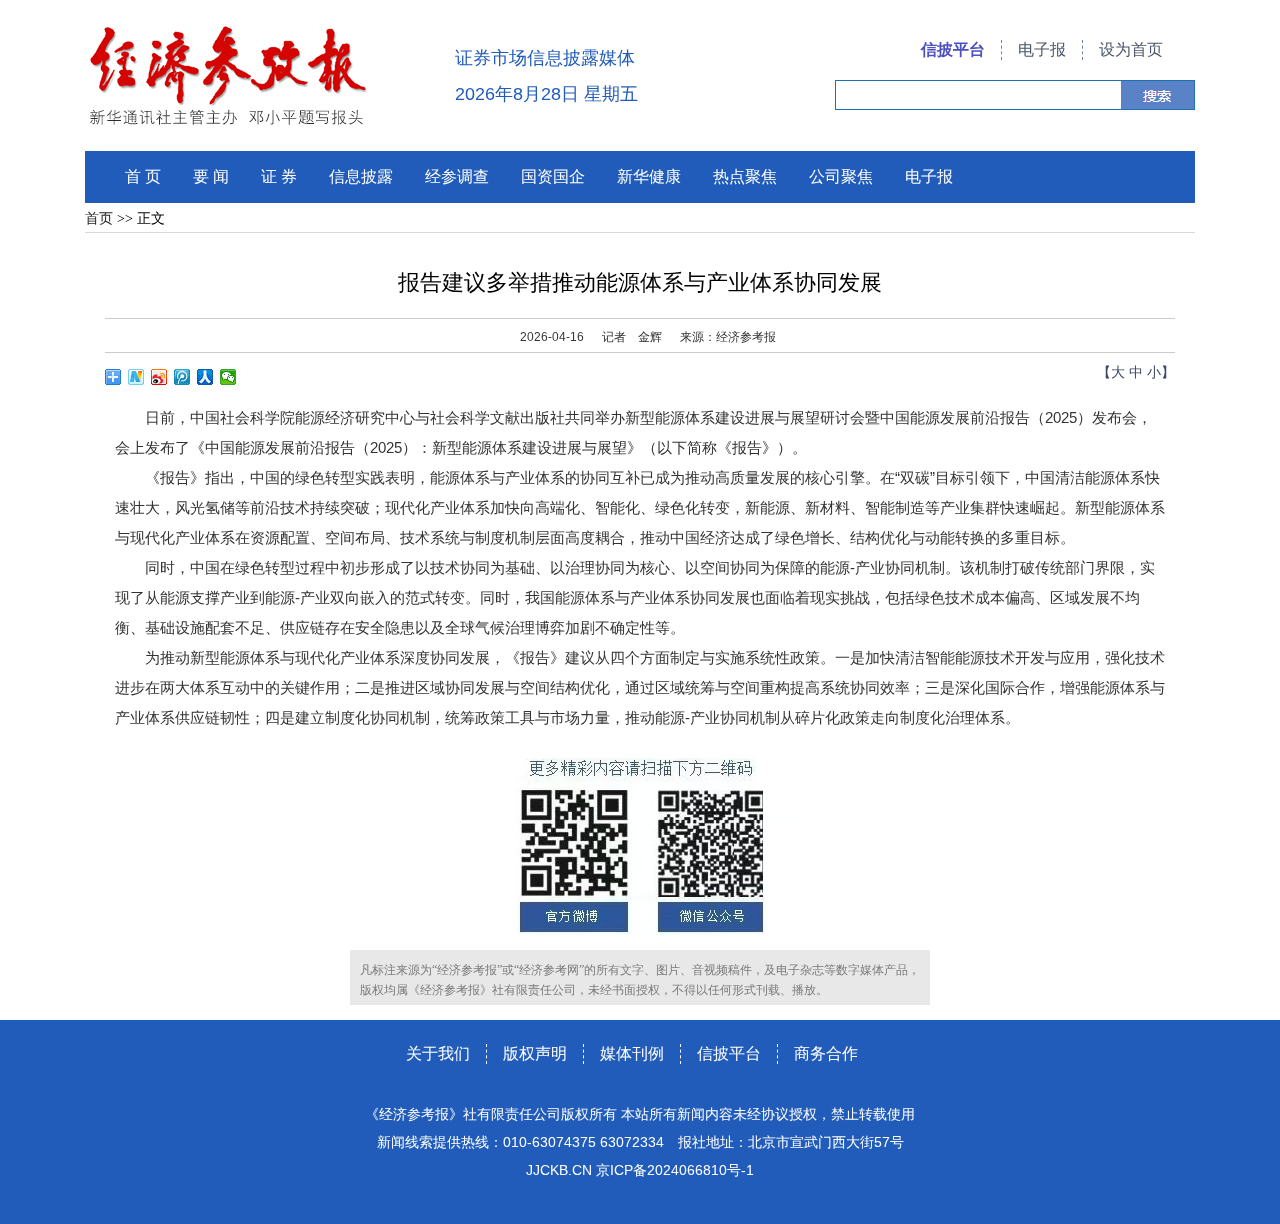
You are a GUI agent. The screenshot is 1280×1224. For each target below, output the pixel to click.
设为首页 (1131, 49)
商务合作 (826, 1053)
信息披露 (361, 176)
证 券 (279, 176)
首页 (99, 218)
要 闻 (211, 176)
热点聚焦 (745, 176)
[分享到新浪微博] (159, 377)
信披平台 (953, 49)
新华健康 (649, 176)
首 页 (143, 176)
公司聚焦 (841, 176)
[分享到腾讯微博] (182, 377)
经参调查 (457, 176)
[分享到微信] (228, 377)
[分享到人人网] (205, 377)
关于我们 (438, 1053)
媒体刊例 (632, 1053)
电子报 (1042, 49)
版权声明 (535, 1053)
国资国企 (553, 176)
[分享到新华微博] (136, 377)
